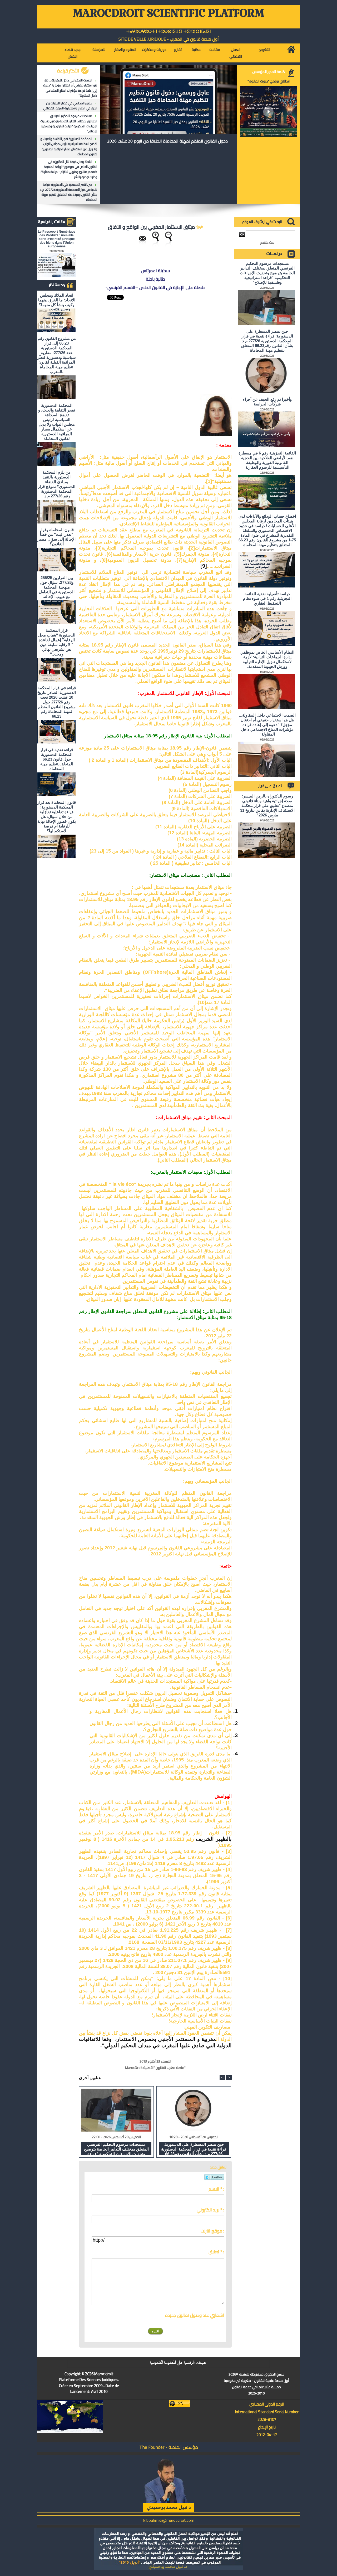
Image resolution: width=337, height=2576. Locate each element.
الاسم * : (216, 2189)
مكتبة (196, 50)
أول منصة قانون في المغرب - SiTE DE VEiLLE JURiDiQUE (169, 39)
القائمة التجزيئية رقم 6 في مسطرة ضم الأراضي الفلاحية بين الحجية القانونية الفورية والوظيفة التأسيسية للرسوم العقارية (267, 460)
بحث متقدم (267, 243)
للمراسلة (99, 50)
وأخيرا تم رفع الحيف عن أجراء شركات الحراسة (267, 402)
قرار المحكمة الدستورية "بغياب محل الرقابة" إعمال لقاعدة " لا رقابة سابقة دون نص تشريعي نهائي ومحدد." (57, 642)
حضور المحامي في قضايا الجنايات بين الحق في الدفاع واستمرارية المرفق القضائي (70, 106)
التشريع (265, 50)
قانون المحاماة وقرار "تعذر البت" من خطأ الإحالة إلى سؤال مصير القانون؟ (57, 537)
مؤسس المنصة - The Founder (169, 2447)
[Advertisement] (192, 336)
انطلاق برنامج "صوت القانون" (269, 81)
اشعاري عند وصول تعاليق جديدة (195, 2315)
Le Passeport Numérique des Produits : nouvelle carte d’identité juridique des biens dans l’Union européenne (57, 239)
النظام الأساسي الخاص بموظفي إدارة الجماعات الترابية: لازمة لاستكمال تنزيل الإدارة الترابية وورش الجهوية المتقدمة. (267, 659)
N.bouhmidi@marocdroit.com (168, 2520)
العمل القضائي (236, 53)
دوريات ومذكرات (154, 50)
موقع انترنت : (212, 2231)
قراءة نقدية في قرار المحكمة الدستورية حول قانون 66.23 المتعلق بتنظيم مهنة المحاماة (57, 759)
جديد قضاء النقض (73, 53)
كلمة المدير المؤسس (269, 72)
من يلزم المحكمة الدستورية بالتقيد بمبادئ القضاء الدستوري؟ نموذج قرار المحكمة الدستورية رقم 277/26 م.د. (57, 484)
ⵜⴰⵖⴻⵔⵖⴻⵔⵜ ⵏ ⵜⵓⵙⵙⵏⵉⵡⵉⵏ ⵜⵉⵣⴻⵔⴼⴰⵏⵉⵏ (169, 31)
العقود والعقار (125, 50)
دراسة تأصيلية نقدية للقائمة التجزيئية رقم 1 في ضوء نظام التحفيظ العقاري (267, 598)
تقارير (178, 50)
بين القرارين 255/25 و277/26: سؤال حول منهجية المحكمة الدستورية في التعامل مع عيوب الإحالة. (57, 587)
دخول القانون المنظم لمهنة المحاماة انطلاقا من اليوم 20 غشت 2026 (167, 141)
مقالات (215, 50)
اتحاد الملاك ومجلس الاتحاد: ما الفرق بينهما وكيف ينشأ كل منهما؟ (57, 300)
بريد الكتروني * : (210, 2210)
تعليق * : (216, 2252)
